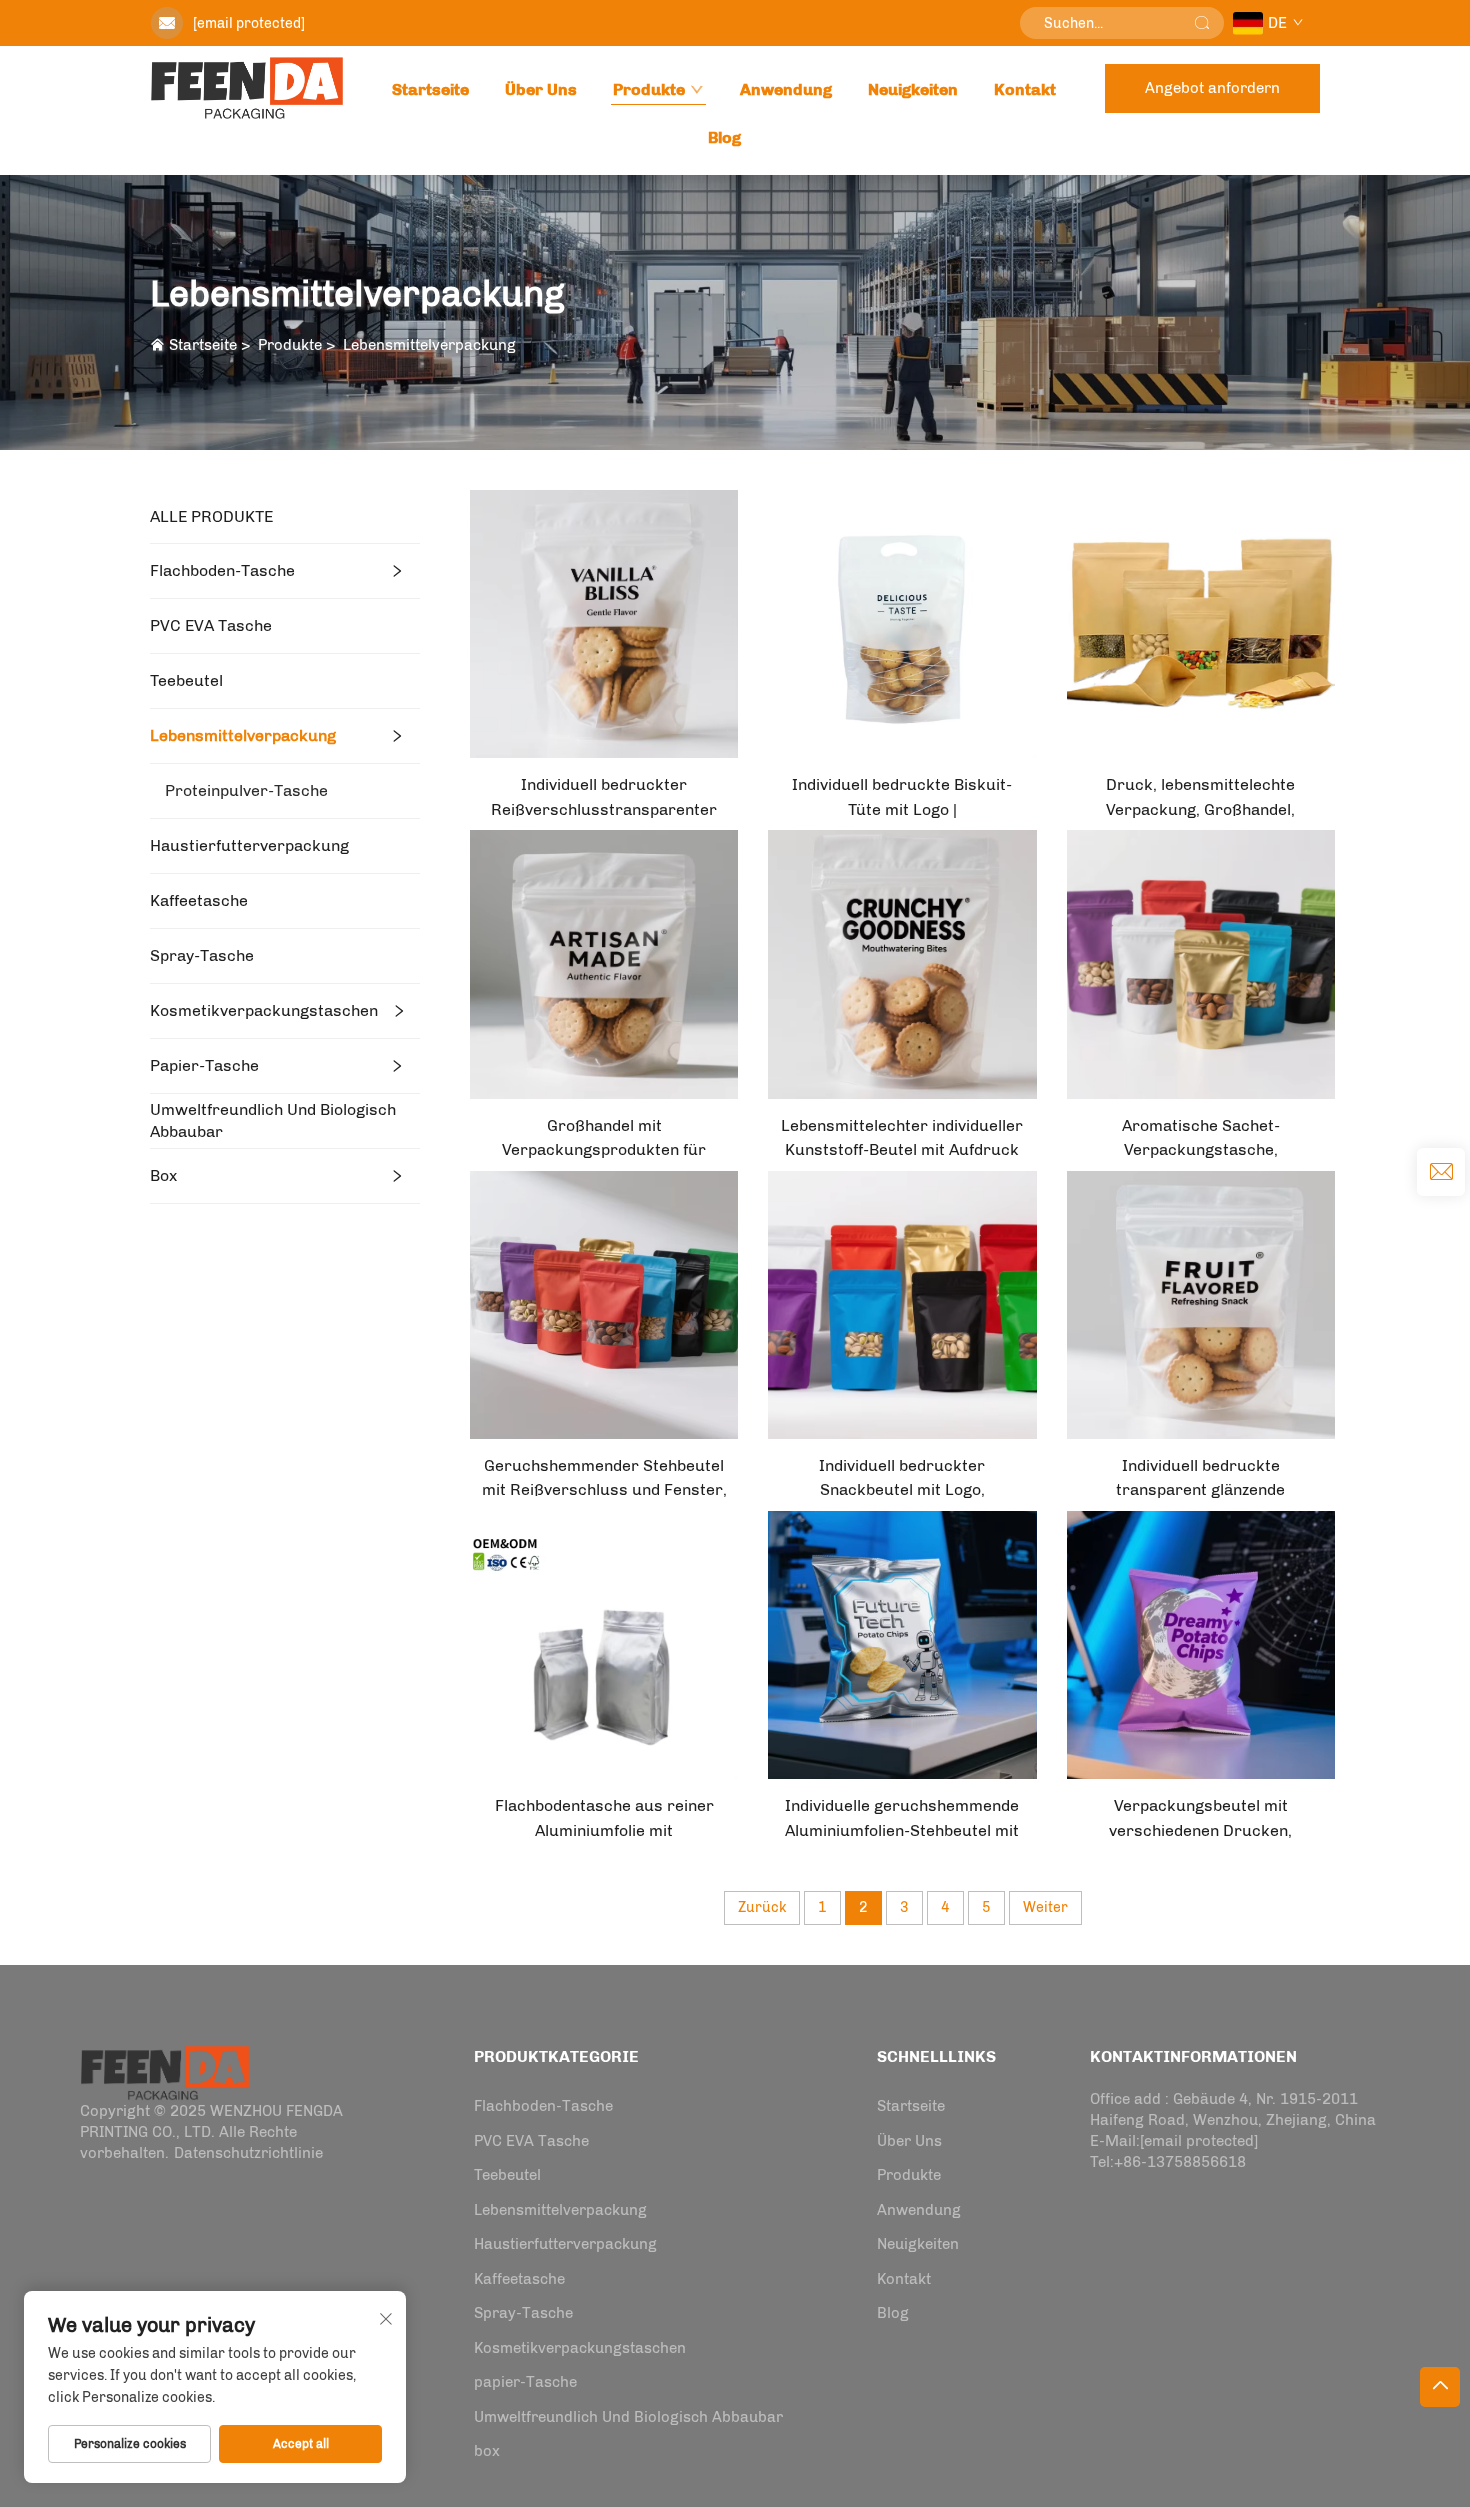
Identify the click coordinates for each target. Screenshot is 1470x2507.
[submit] (1202, 23)
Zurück (762, 1907)
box (163, 1175)
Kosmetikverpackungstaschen (264, 1010)
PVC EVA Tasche (211, 625)
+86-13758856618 (1180, 2162)
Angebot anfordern (1212, 88)
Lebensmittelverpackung (429, 345)
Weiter (1045, 1907)
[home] (247, 88)
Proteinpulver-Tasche (246, 790)
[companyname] (165, 2071)
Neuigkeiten (913, 89)
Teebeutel (186, 680)
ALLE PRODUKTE (211, 516)
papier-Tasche (204, 1065)
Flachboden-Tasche (222, 570)
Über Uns (541, 89)
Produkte (649, 89)
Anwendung (786, 89)
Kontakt (1025, 89)
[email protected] (249, 23)
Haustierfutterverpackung (249, 845)
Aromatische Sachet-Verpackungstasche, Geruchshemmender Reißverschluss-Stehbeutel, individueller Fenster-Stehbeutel (1200, 1139)
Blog (724, 137)
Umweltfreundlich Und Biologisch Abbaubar (273, 1120)
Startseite (430, 89)
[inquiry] (1441, 1172)
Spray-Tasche (202, 955)
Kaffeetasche (199, 900)
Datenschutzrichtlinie (248, 2153)
